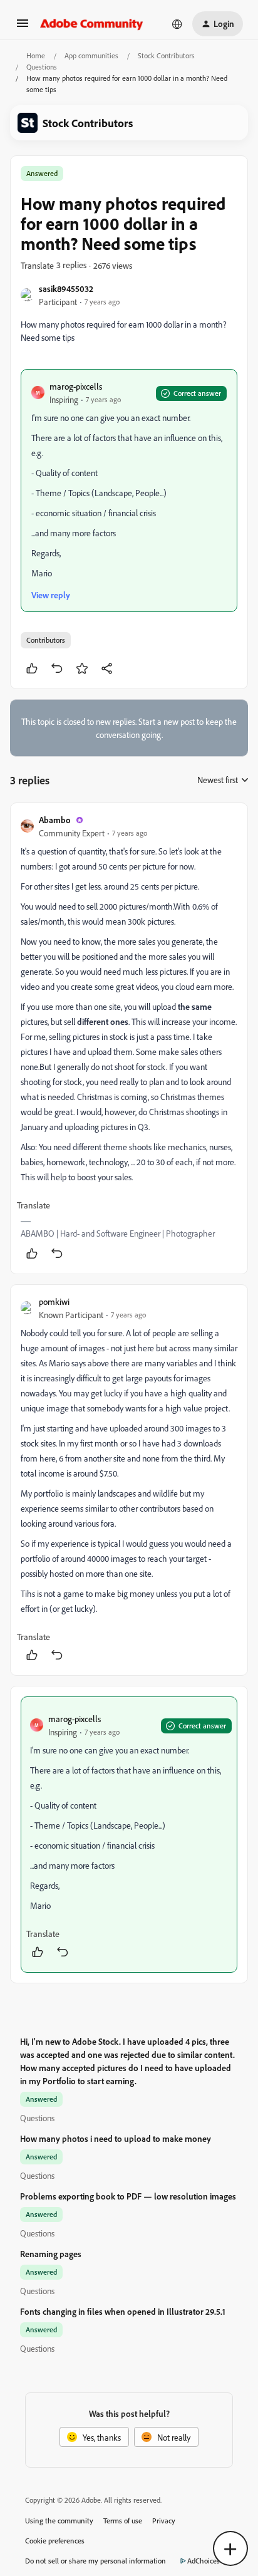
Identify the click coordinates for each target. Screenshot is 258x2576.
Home (36, 55)
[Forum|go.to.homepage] (92, 24)
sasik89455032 (66, 288)
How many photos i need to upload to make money (116, 2138)
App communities (91, 55)
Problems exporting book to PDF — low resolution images (128, 2196)
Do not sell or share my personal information (95, 2561)
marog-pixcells (76, 386)
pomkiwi (54, 1301)
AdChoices (204, 2561)
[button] (23, 27)
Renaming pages (51, 2254)
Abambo (55, 820)
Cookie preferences (55, 2541)
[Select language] (177, 24)
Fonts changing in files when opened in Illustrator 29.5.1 (123, 2311)
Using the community (59, 2521)
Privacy (164, 2521)
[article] (129, 1038)
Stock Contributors (166, 55)
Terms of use (123, 2521)
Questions (42, 67)
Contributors (46, 640)
